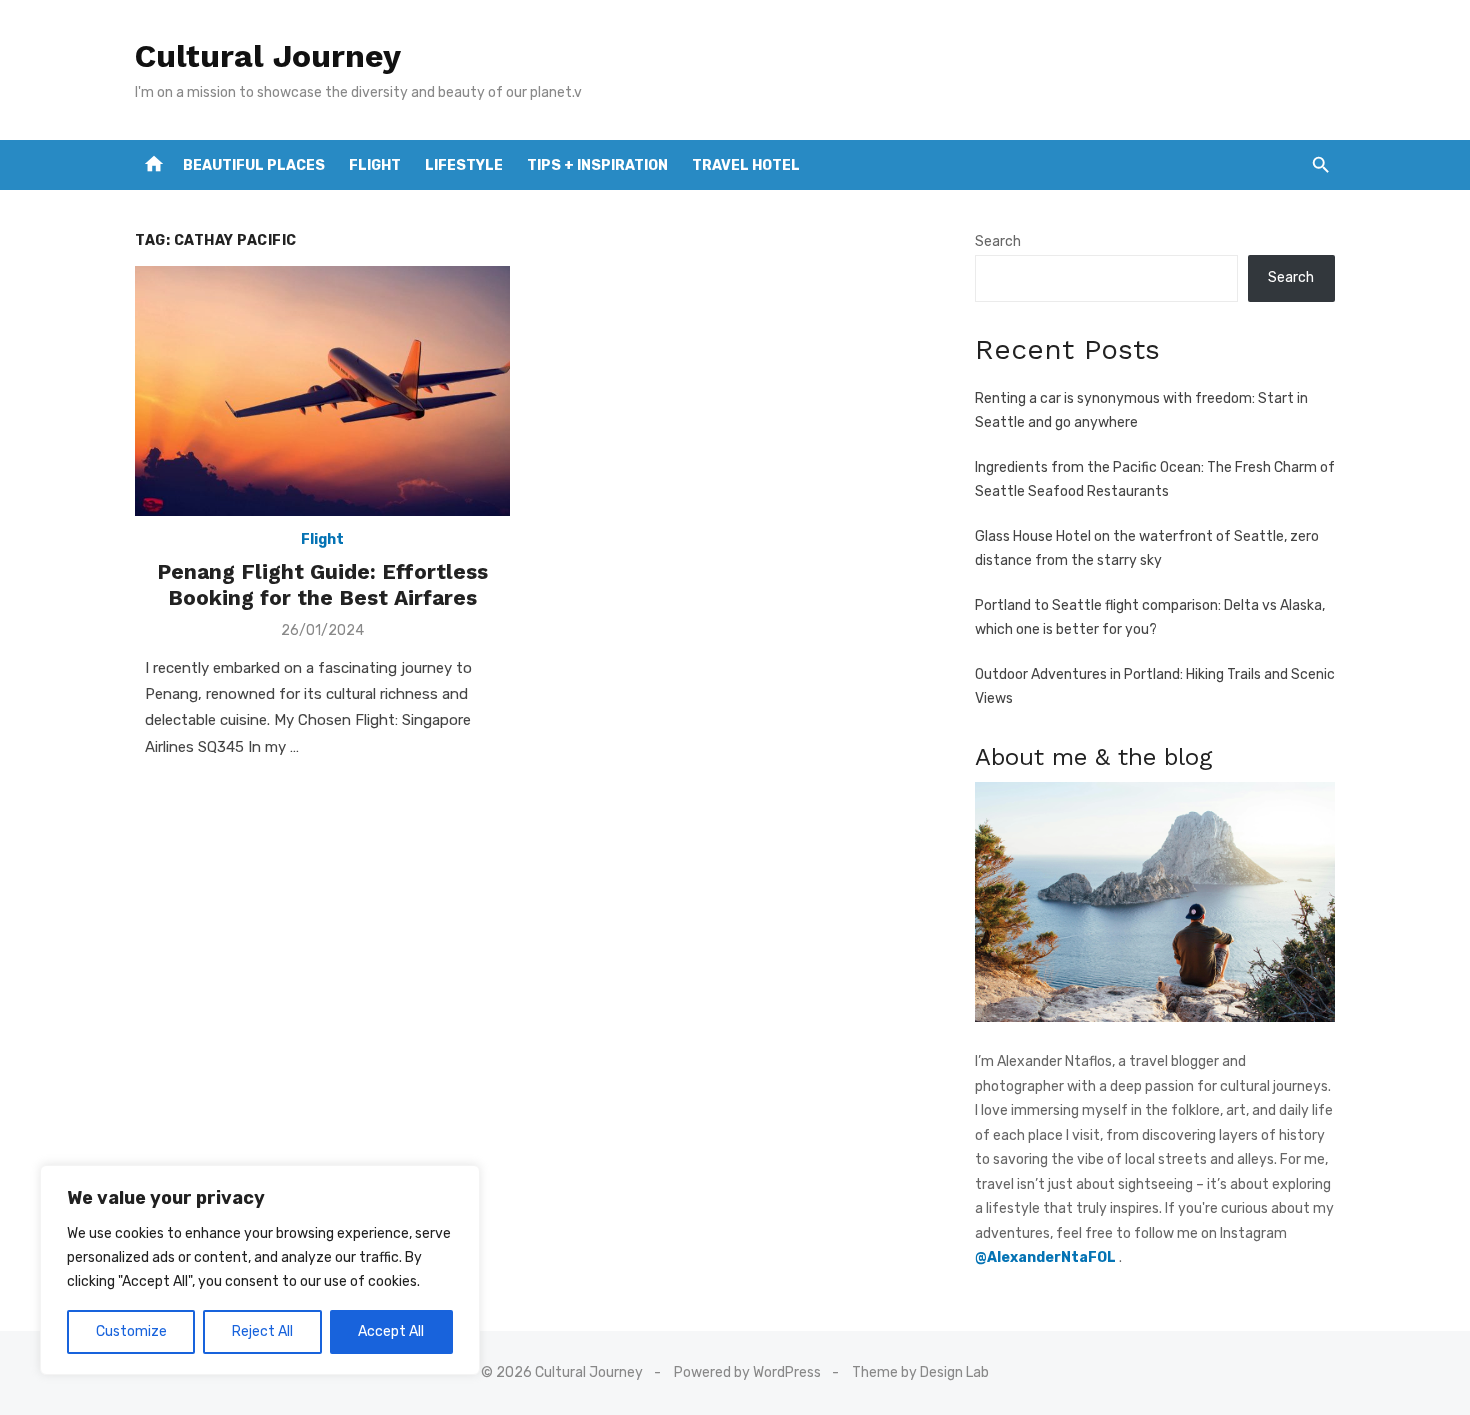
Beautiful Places (254, 165)
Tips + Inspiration (597, 165)
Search (998, 241)
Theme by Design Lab (920, 1372)
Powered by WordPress (747, 1372)
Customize (131, 1331)
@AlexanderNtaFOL (1047, 1257)
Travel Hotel (746, 165)
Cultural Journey (268, 56)
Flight (375, 165)
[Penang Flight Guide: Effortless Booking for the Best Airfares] (322, 391)
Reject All (262, 1331)
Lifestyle (464, 165)
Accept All (391, 1331)
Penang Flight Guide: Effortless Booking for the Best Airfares (322, 584)
